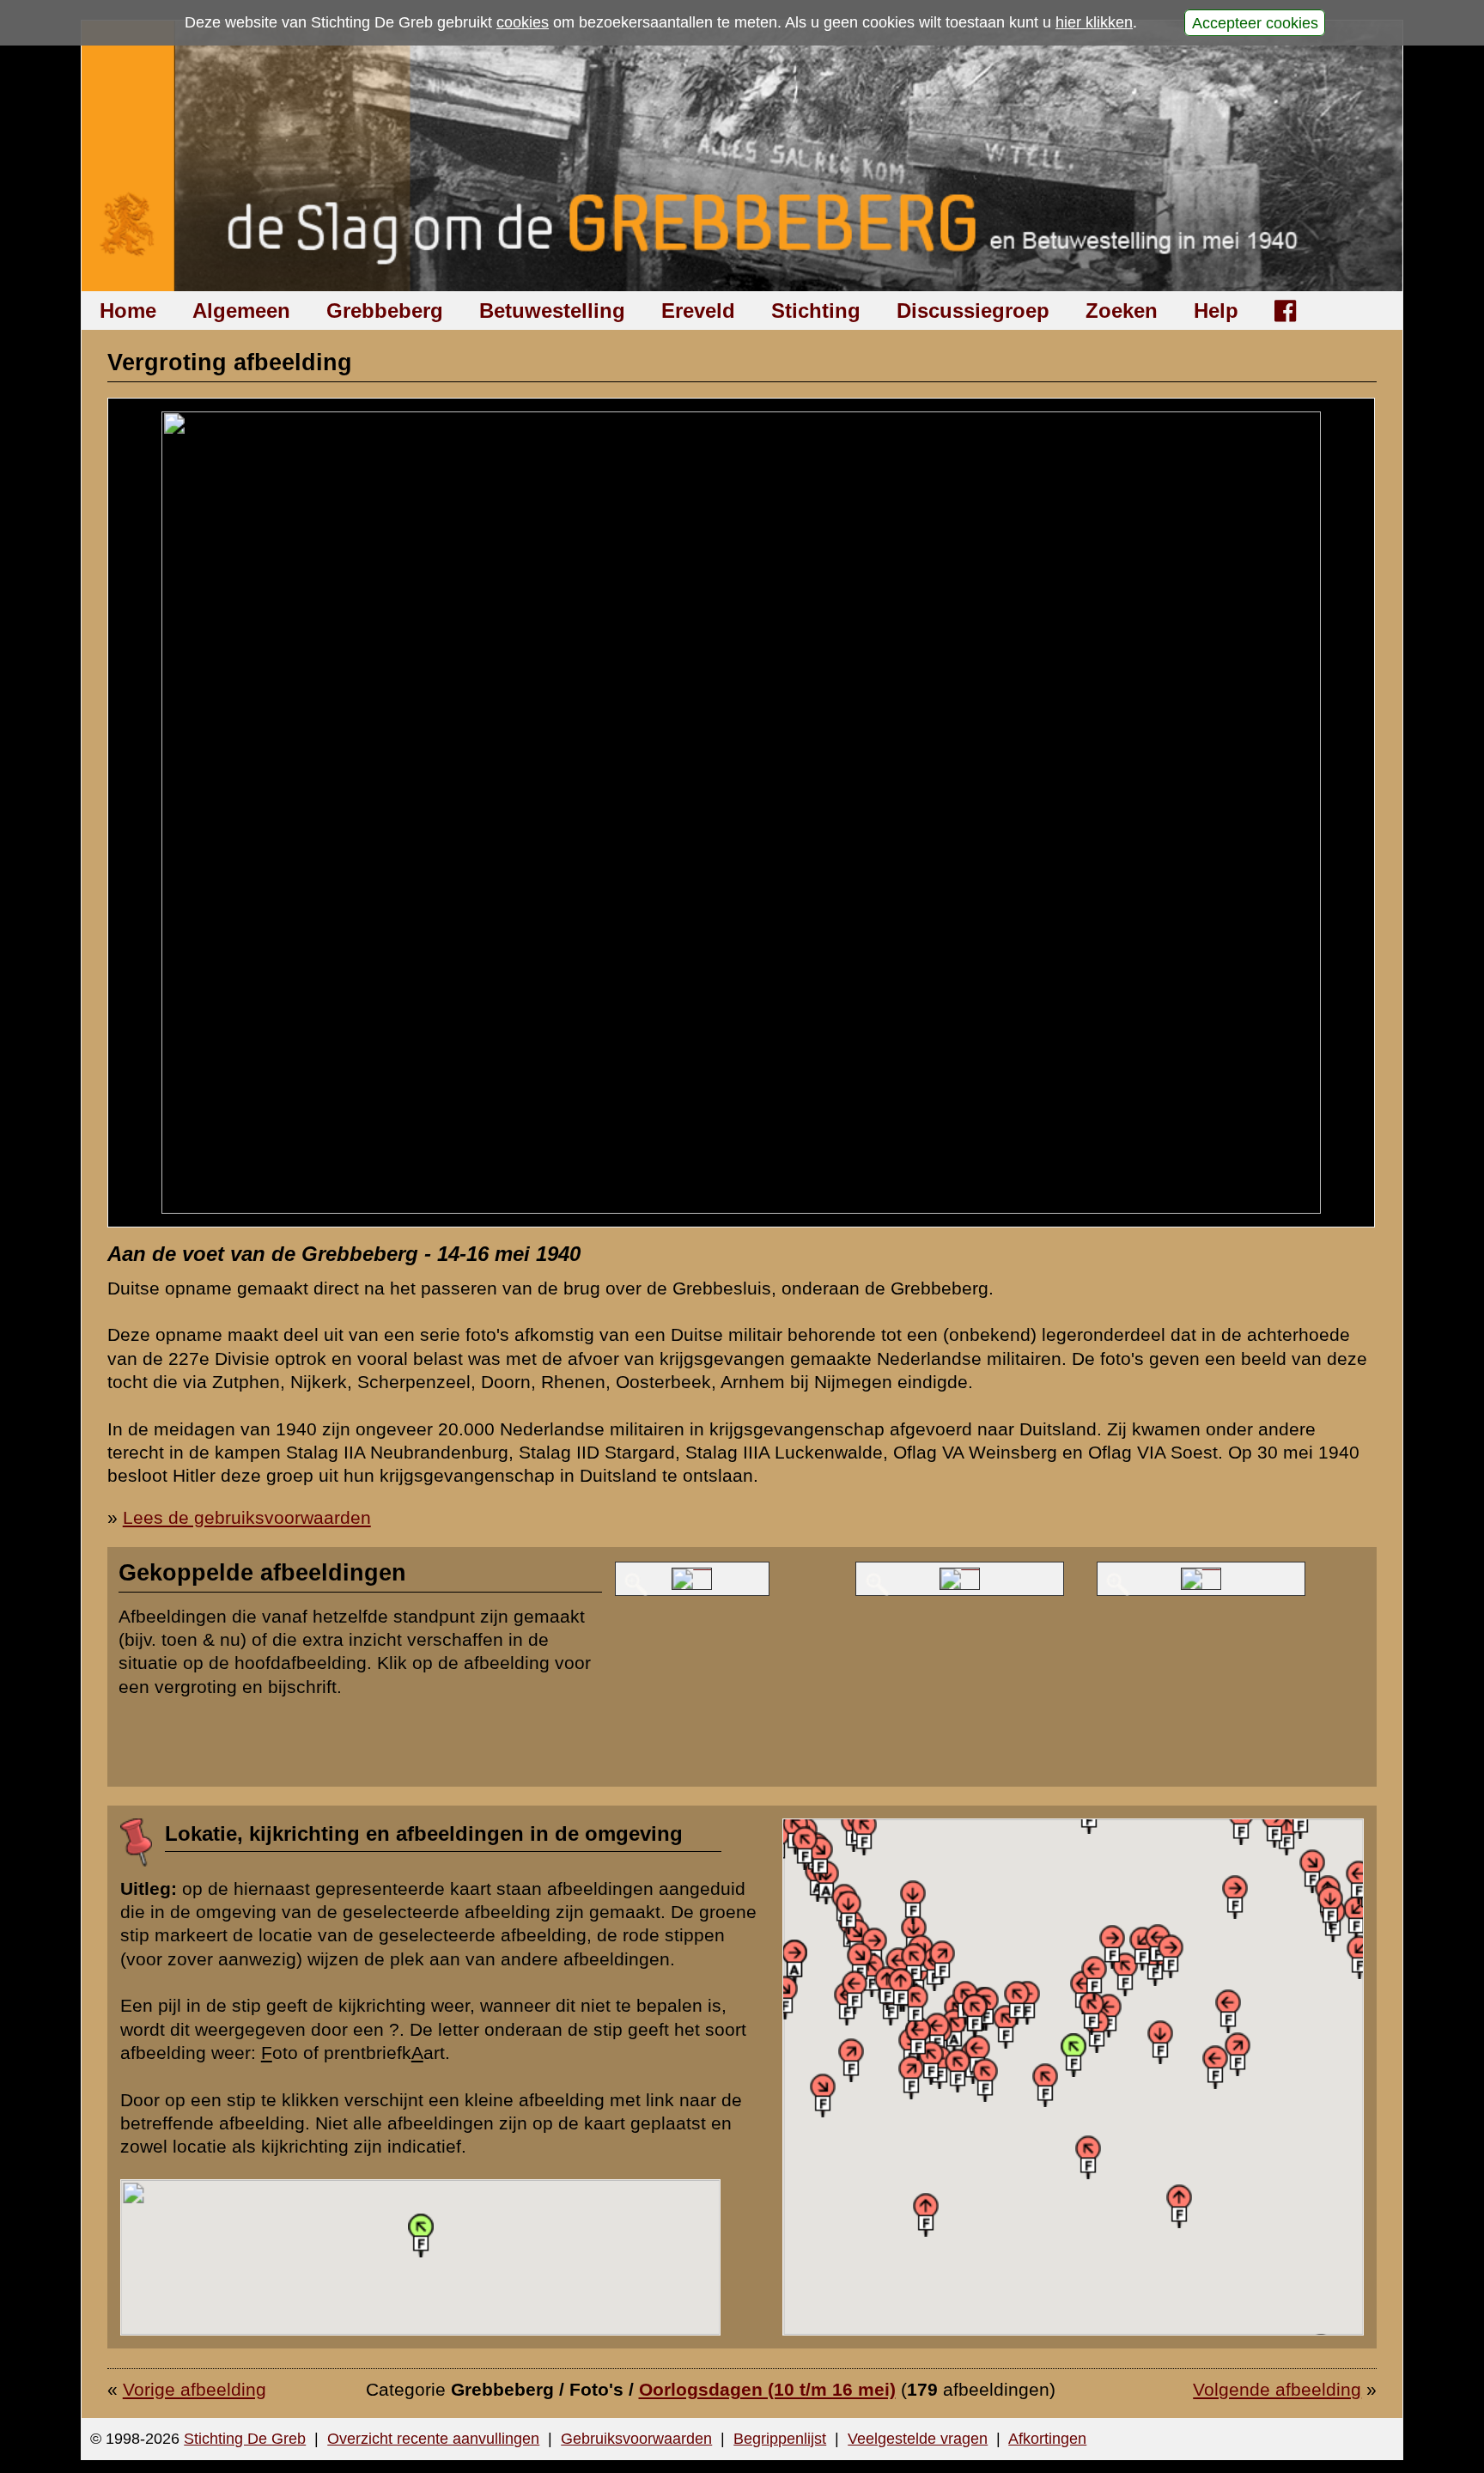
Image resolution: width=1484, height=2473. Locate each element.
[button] (826, 1882)
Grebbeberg (385, 311)
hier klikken (1094, 22)
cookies (523, 22)
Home (128, 311)
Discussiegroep (973, 311)
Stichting (816, 311)
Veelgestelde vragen (918, 2439)
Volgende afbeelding (1277, 2389)
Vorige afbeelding (195, 2389)
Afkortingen (1047, 2439)
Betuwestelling (552, 311)
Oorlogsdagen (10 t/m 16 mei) (767, 2389)
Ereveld (698, 311)
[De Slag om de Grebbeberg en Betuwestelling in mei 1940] (742, 156)
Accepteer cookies (1255, 22)
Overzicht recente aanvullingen (433, 2439)
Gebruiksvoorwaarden (636, 2439)
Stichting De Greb (245, 2439)
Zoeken (1122, 311)
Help (1216, 311)
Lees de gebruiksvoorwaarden (247, 1517)
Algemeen (241, 311)
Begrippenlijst (780, 2439)
